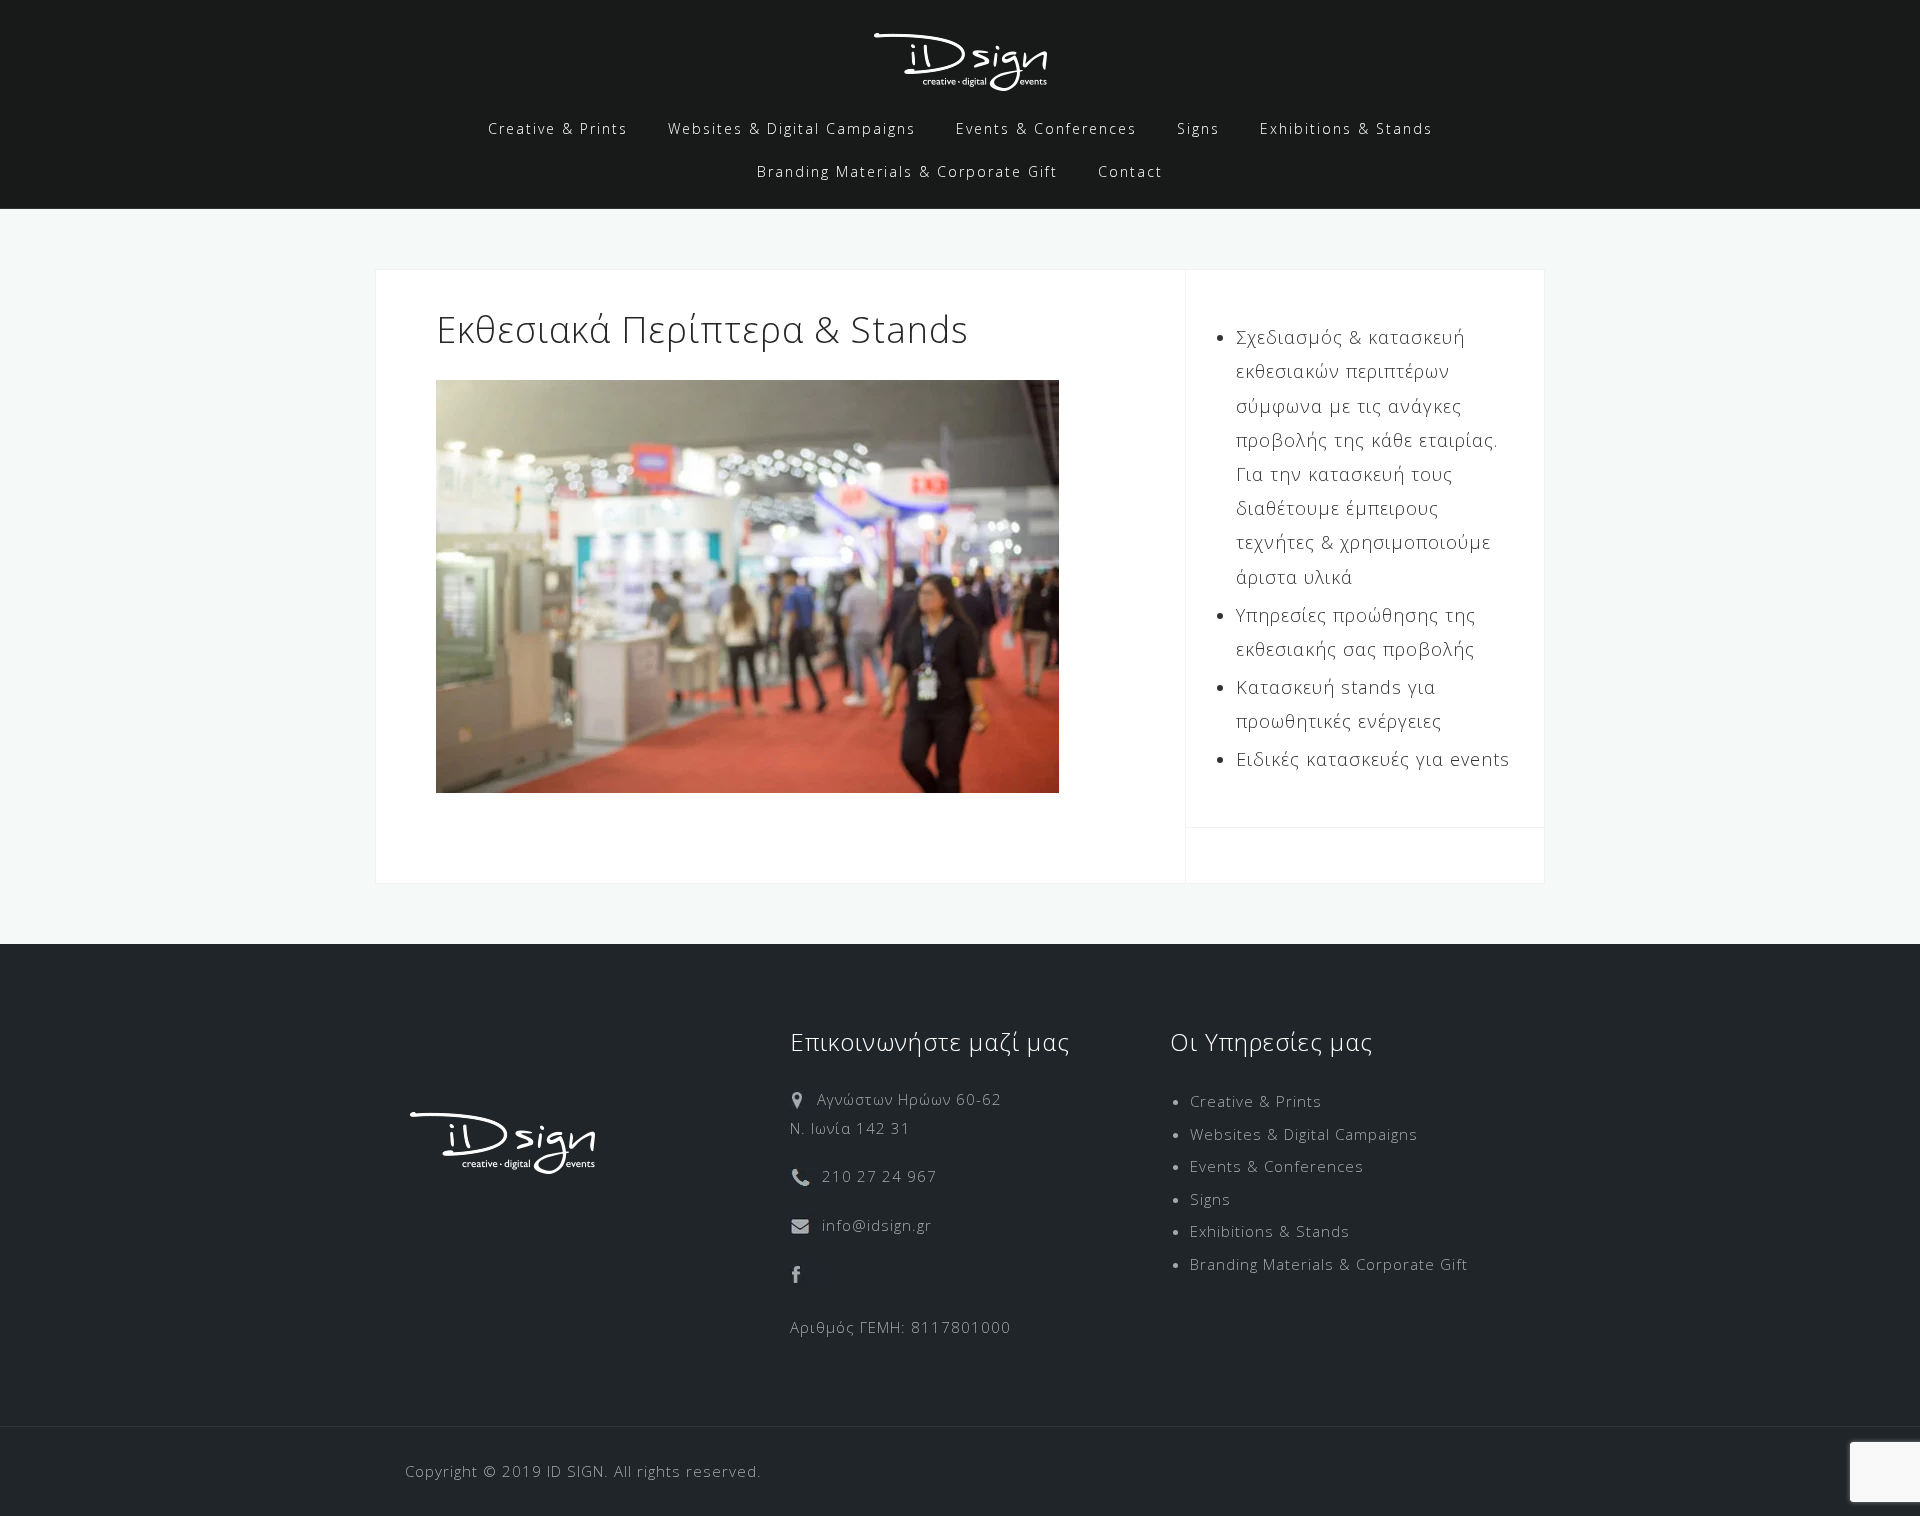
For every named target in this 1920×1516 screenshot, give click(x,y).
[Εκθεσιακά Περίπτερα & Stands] (747, 584)
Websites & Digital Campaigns (792, 128)
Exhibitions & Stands (1346, 128)
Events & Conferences (1046, 128)
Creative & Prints (558, 128)
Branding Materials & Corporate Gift (907, 171)
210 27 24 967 (877, 1176)
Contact (1130, 171)
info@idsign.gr (874, 1225)
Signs (1198, 128)
